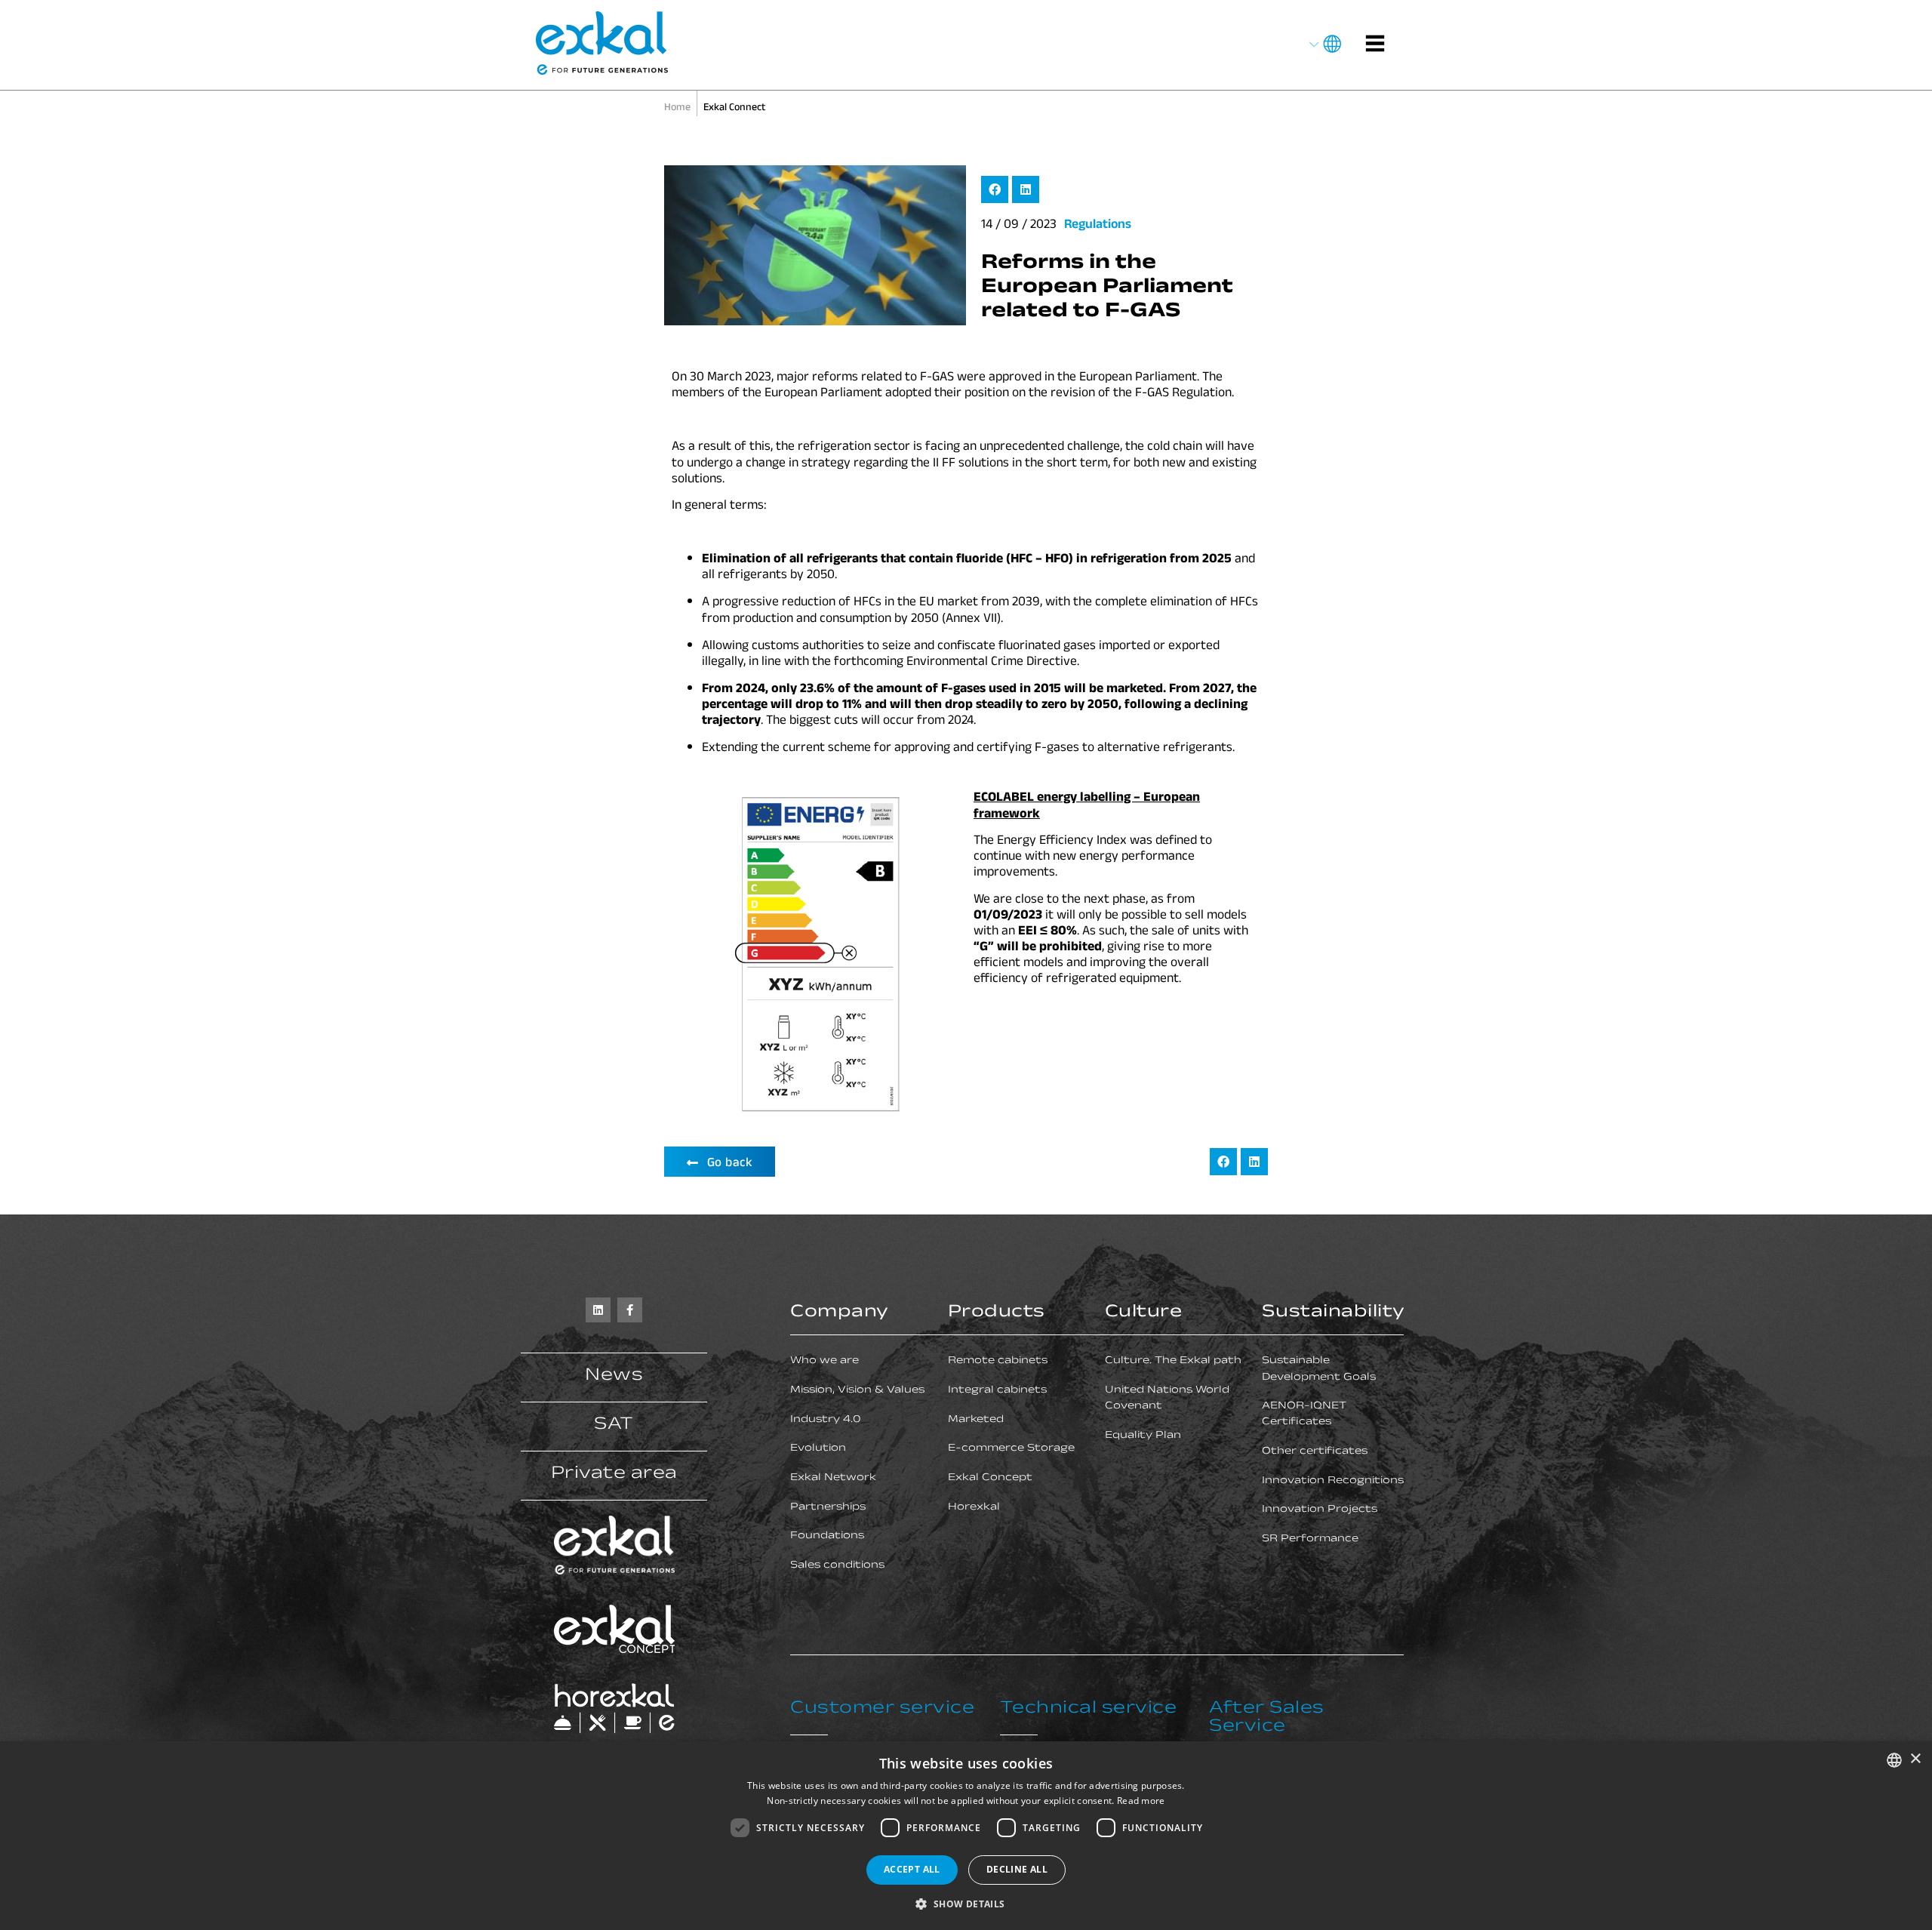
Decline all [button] (1017, 1869)
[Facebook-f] (630, 1310)
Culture (1144, 1314)
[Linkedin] (598, 1310)
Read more (1141, 1801)
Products (997, 1314)
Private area (614, 1475)
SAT (614, 1426)
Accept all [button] (912, 1869)
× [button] (1915, 1759)
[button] (995, 189)
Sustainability (1334, 1314)
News (614, 1377)
